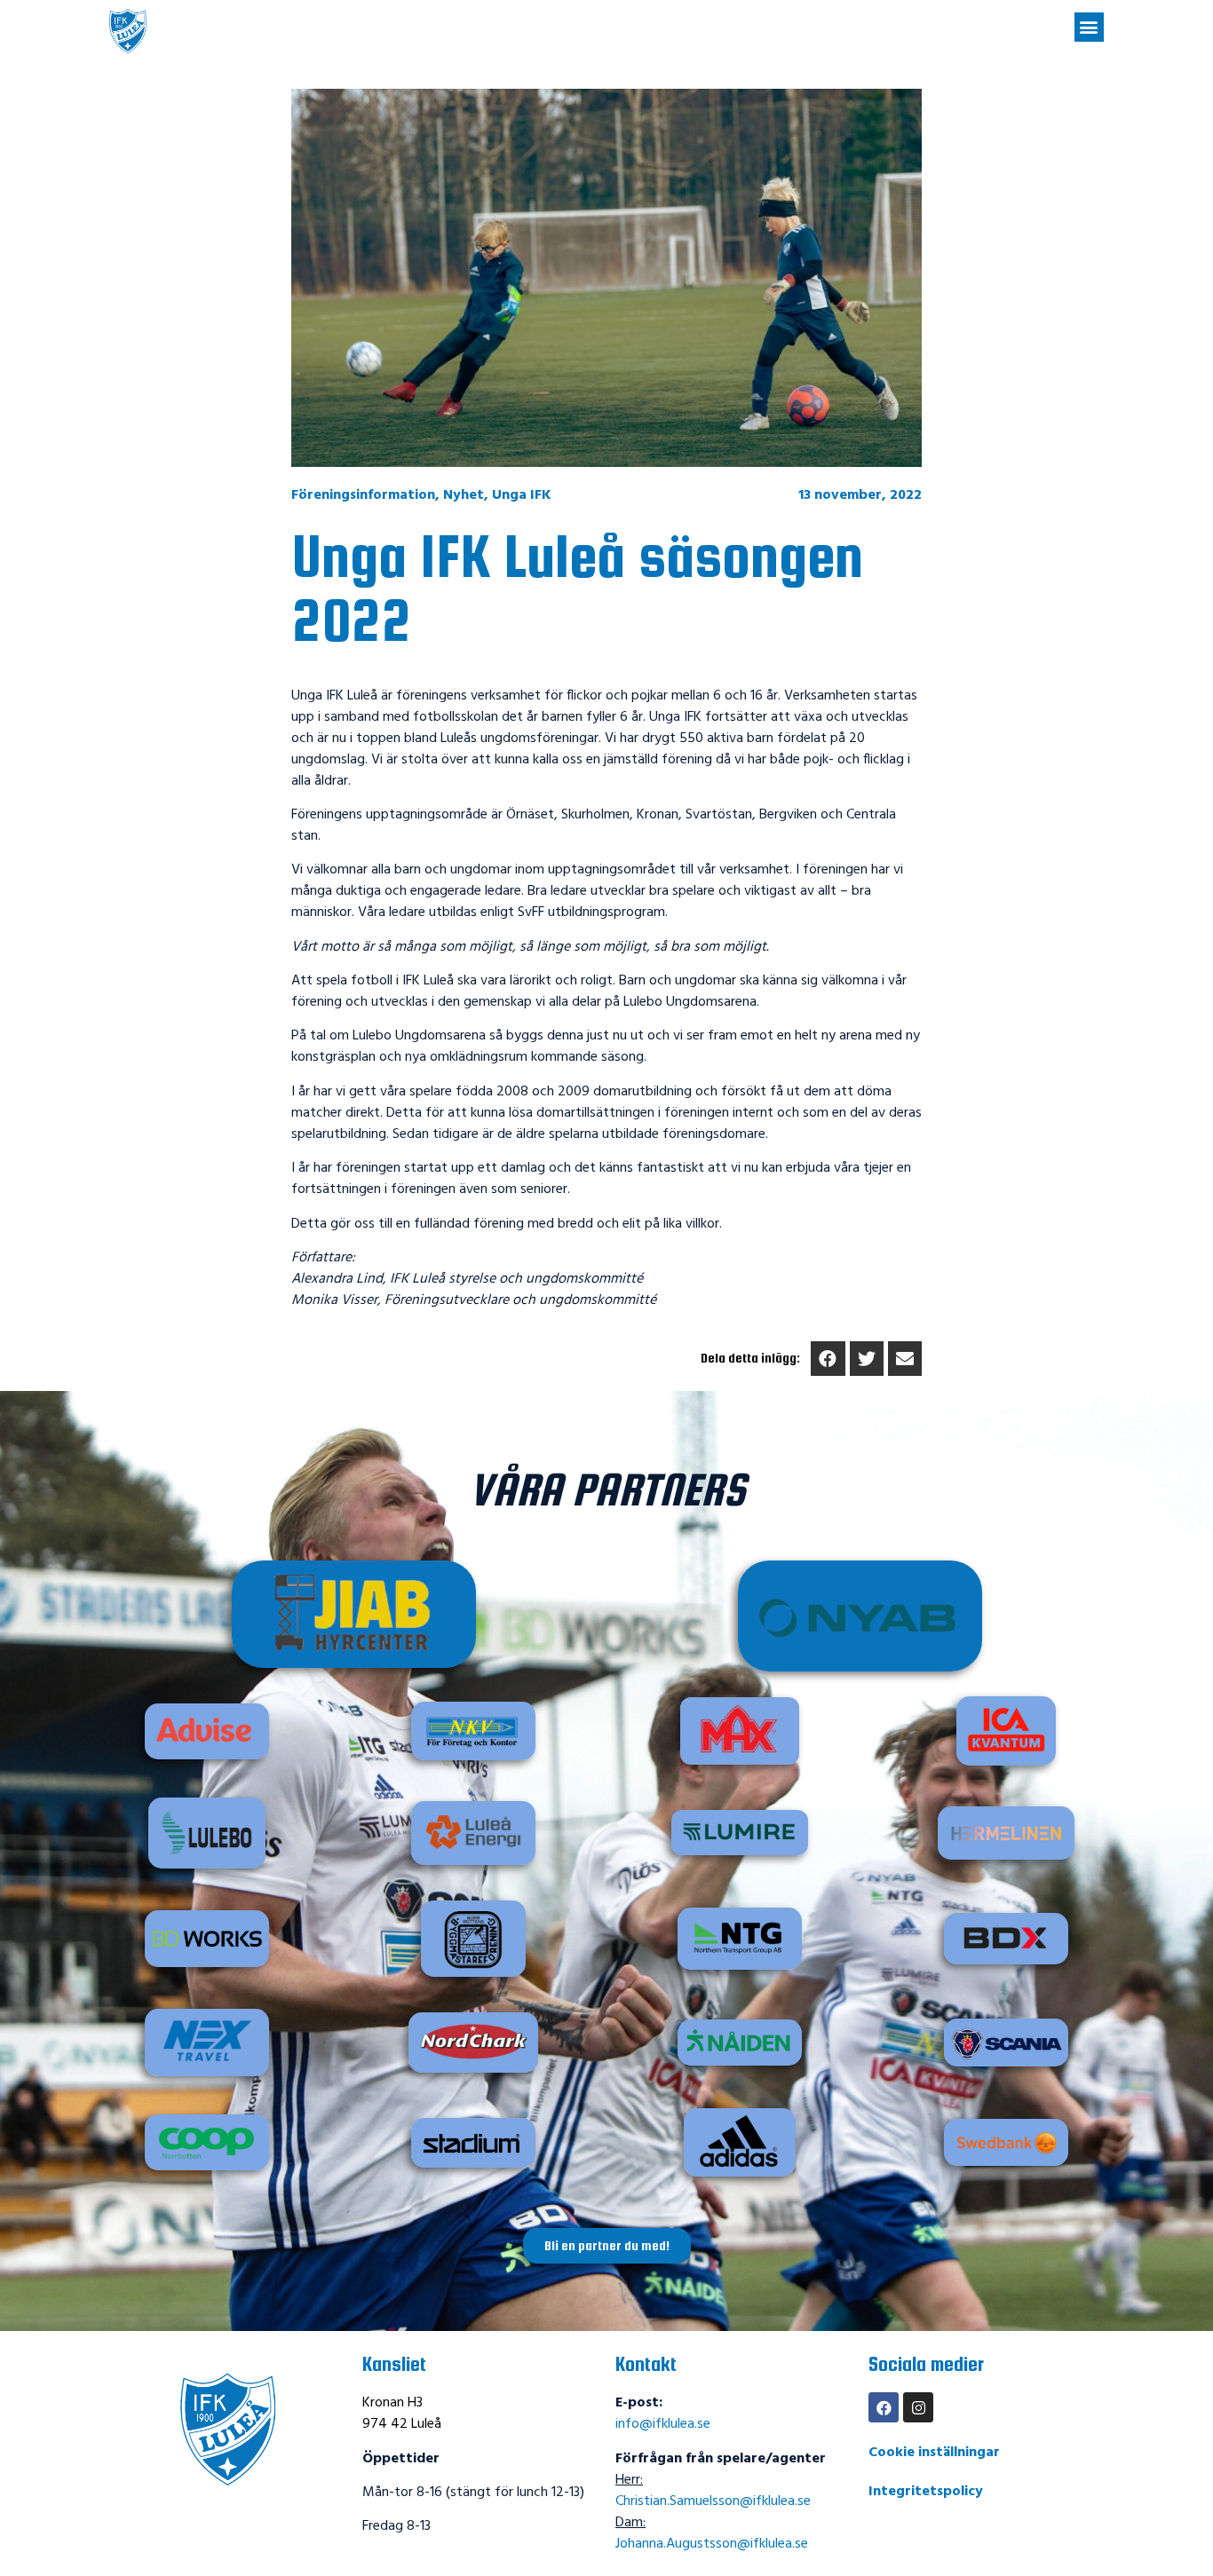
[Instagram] (918, 2407)
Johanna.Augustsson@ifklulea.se (712, 2544)
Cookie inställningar (934, 2453)
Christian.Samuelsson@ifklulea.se (713, 2501)
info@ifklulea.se (663, 2424)
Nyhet (464, 495)
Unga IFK (522, 495)
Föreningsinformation (363, 495)
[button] (1089, 27)
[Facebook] (884, 2407)
